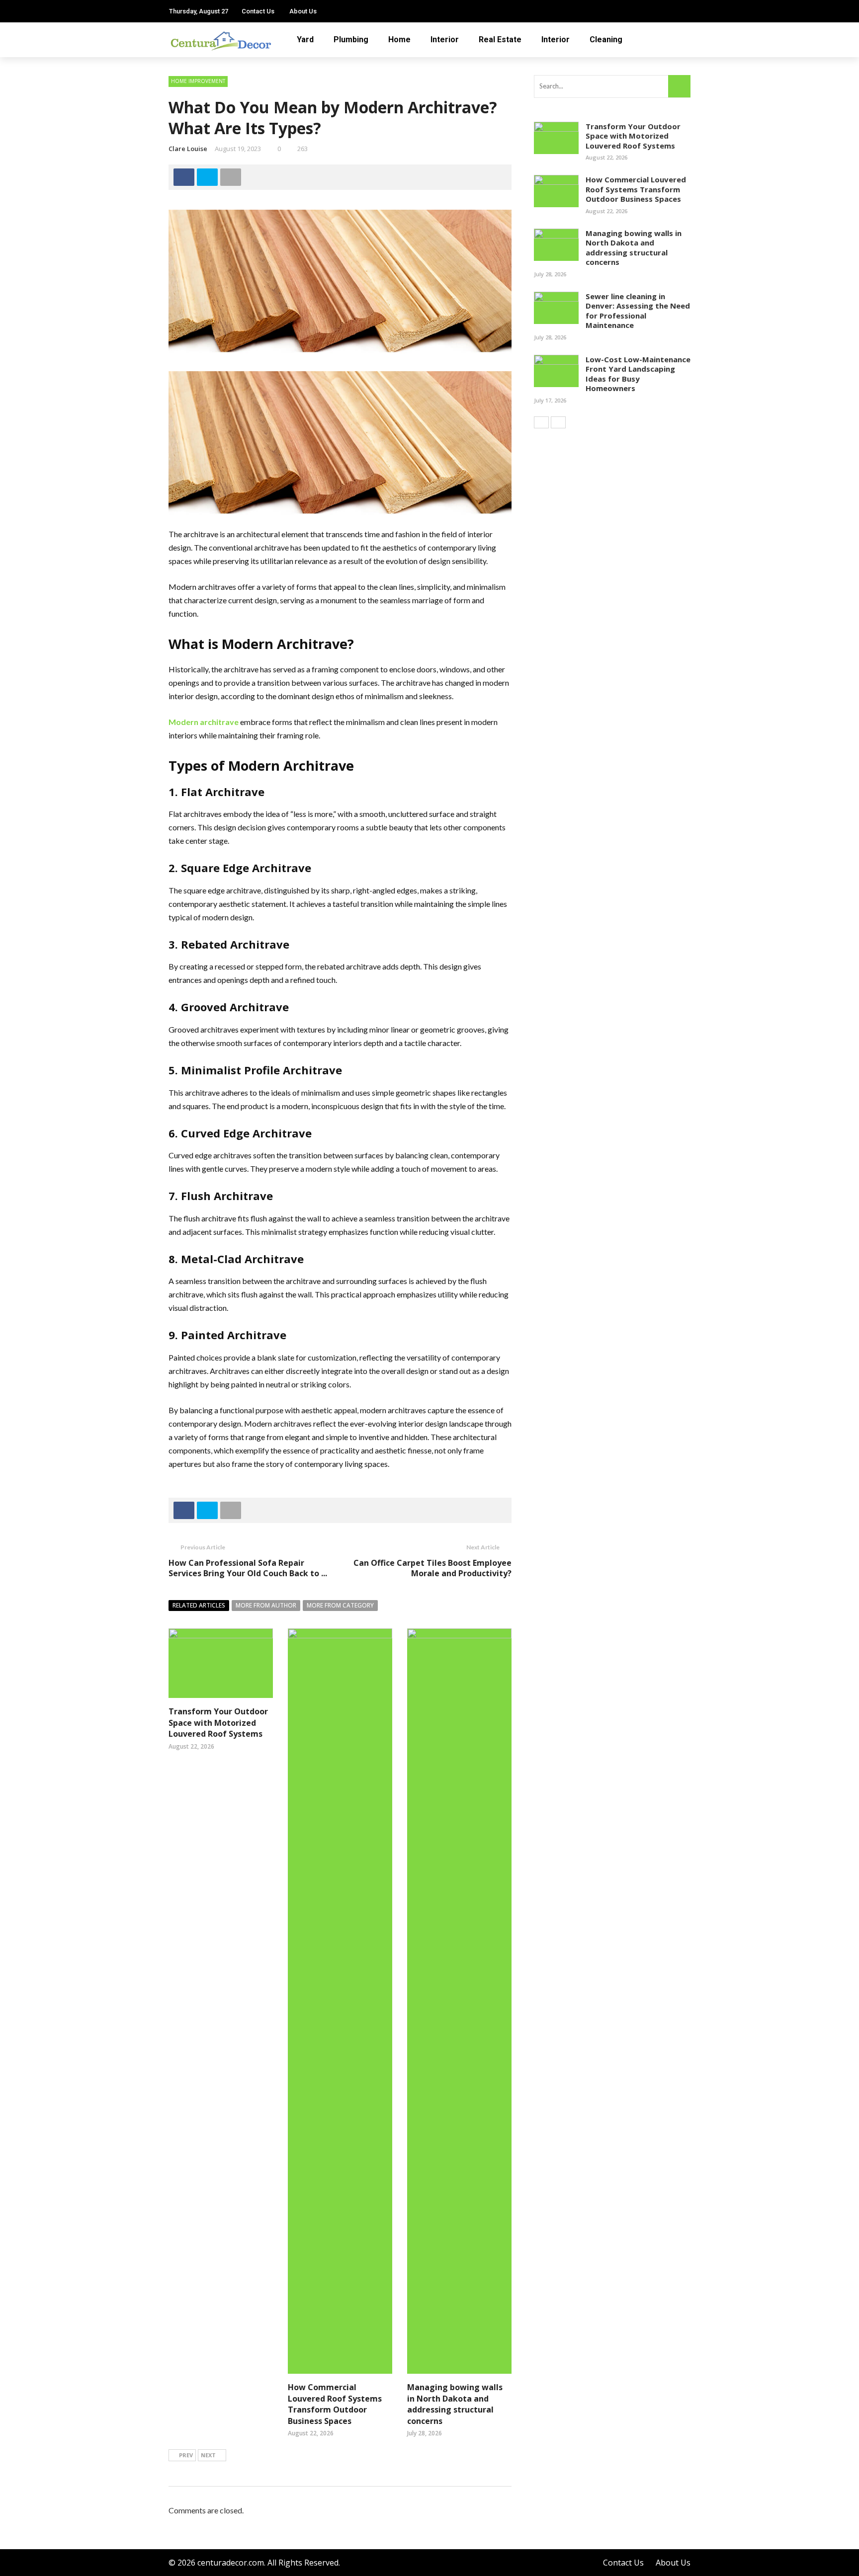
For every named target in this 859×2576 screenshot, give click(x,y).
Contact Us (258, 11)
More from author (266, 1605)
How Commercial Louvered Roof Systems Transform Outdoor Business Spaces (335, 2404)
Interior (445, 40)
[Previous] (541, 422)
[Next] (558, 422)
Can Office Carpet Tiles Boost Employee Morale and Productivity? (432, 1568)
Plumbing (351, 40)
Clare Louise (188, 149)
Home (399, 40)
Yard (305, 40)
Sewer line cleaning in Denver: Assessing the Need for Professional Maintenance (638, 311)
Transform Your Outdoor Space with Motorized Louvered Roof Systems (218, 1723)
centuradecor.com (231, 2563)
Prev (186, 2455)
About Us (303, 11)
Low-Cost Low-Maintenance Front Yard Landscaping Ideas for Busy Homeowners (638, 374)
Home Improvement (198, 81)
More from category (340, 1605)
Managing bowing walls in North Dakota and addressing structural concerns (455, 2404)
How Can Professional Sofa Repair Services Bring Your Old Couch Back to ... (248, 1568)
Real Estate (500, 40)
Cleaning (606, 40)
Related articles (199, 1605)
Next (208, 2455)
